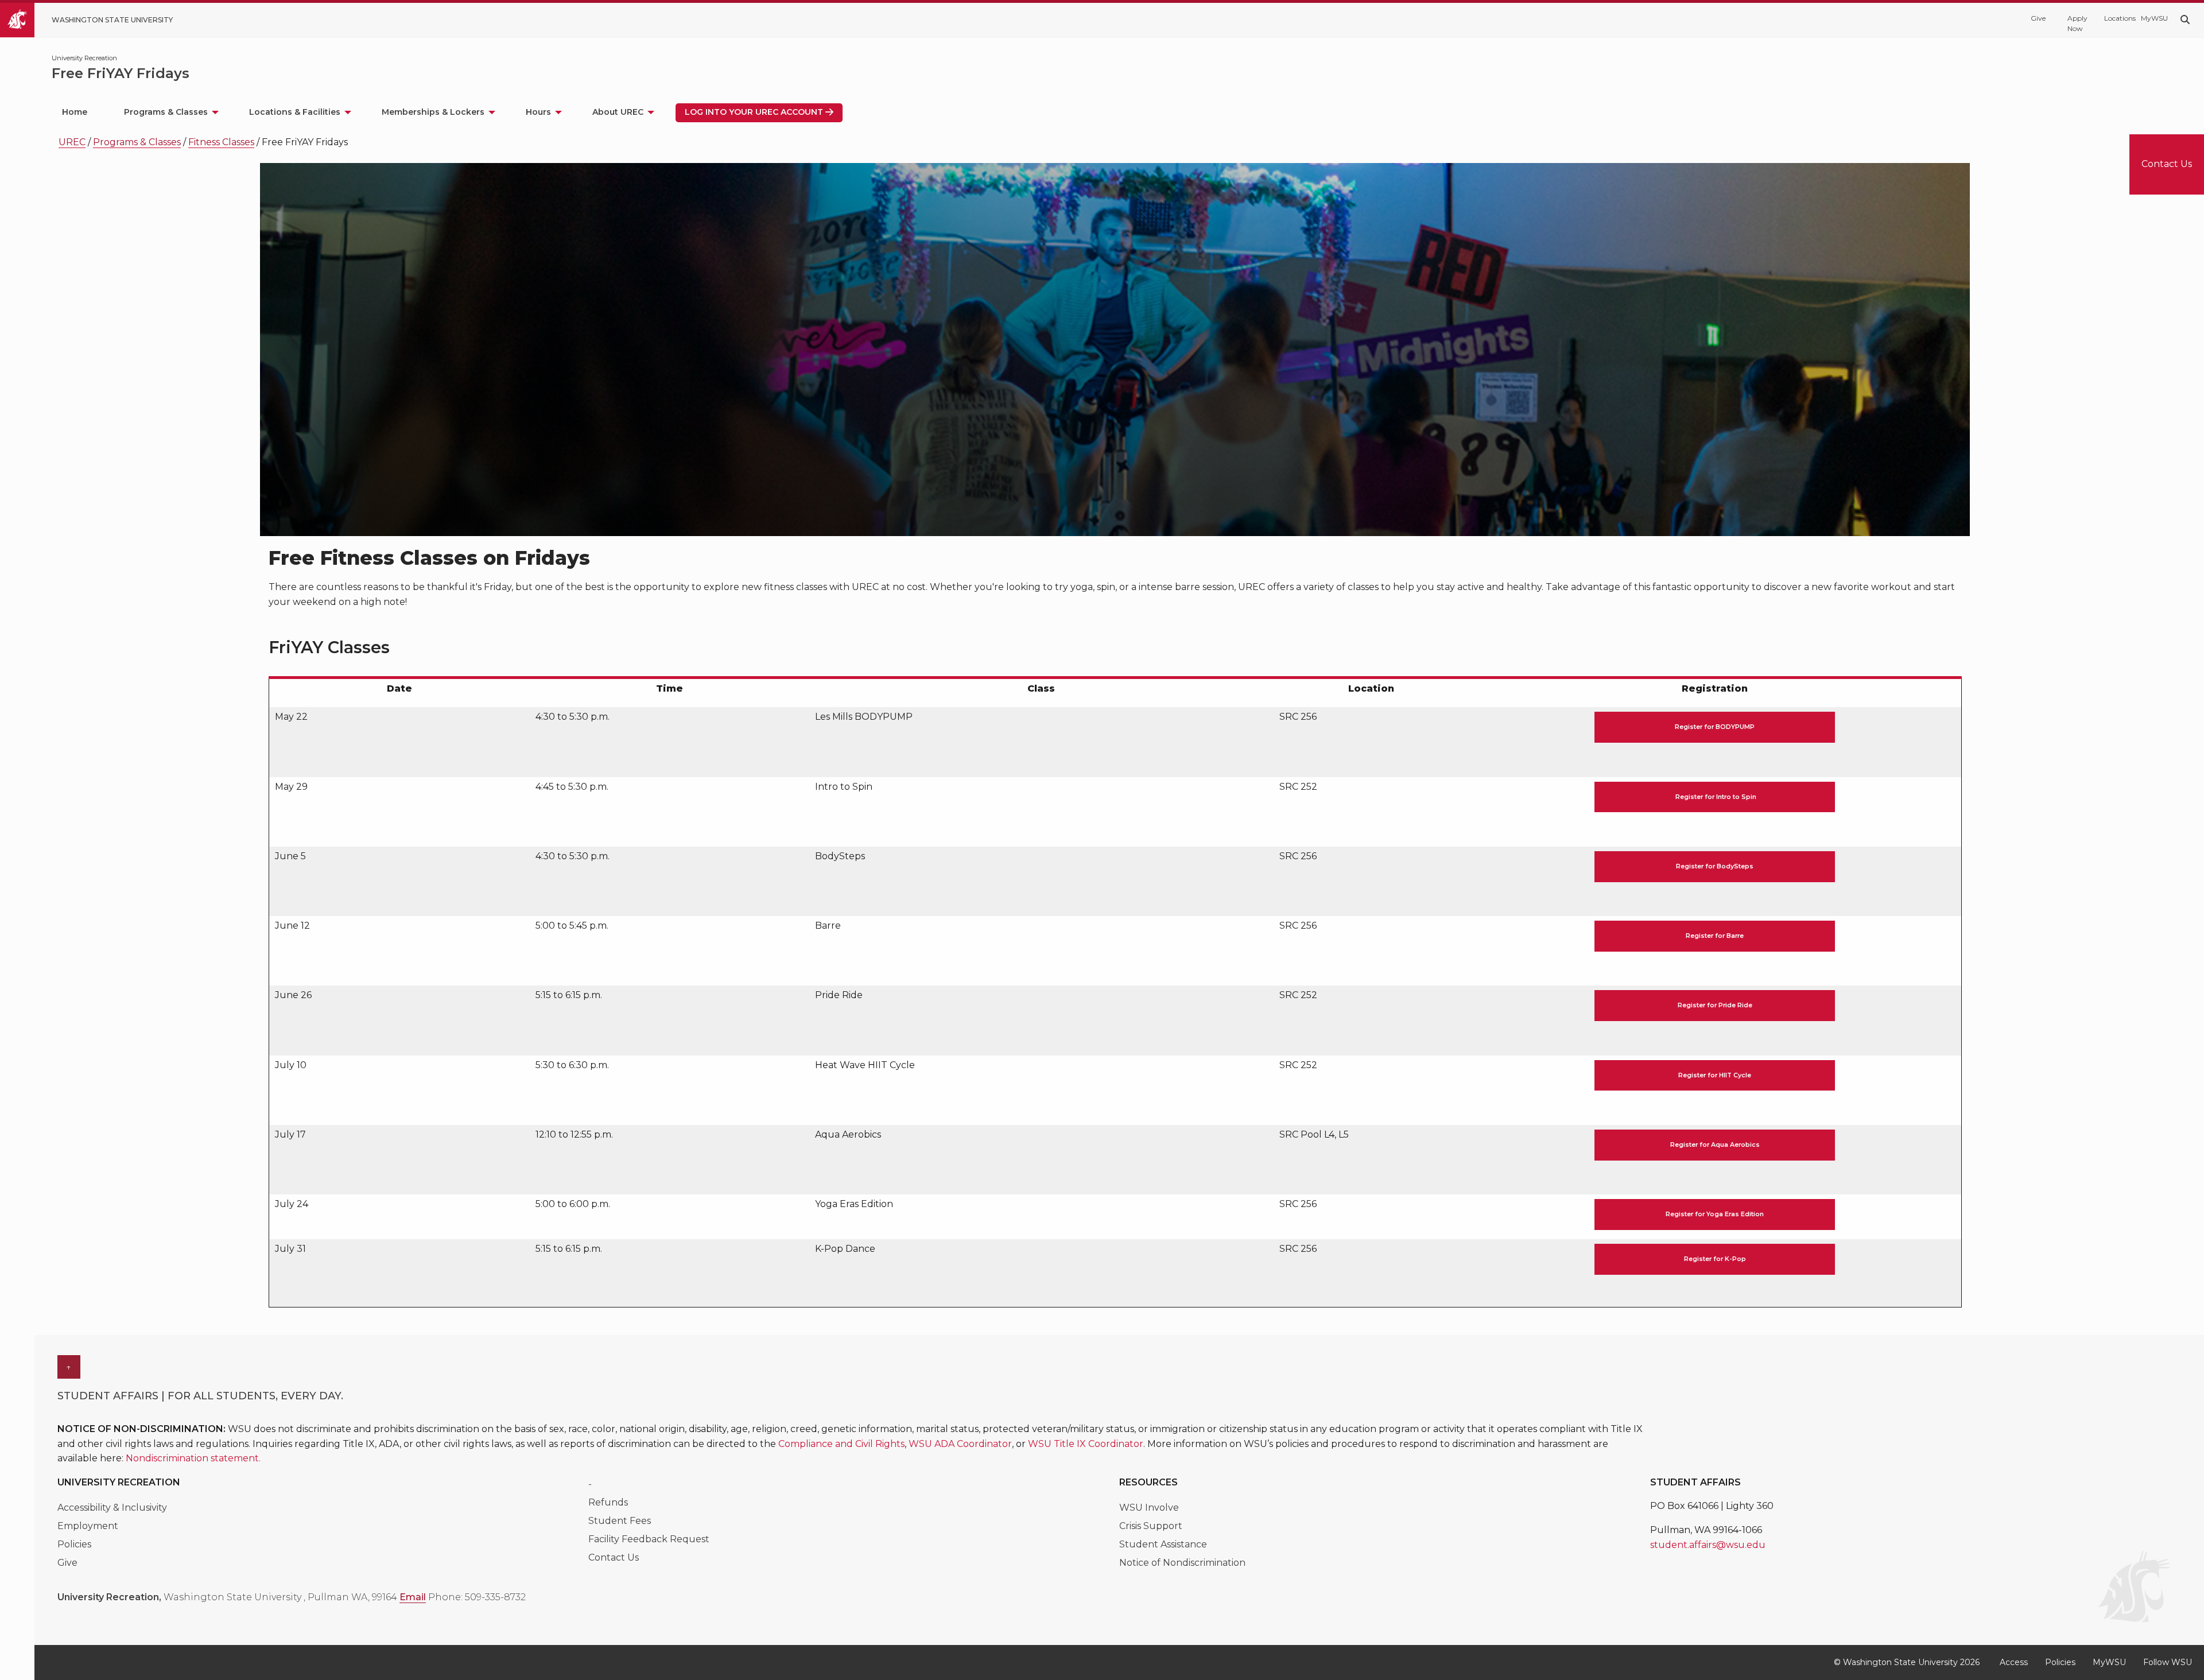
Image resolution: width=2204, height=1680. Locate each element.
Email (413, 1597)
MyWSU (2153, 18)
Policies (74, 1544)
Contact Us (614, 1557)
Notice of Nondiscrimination (1182, 1563)
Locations (2117, 18)
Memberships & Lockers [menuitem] (433, 112)
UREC (72, 142)
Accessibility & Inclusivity (113, 1508)
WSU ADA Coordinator (960, 1444)
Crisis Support (1151, 1526)
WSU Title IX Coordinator (1086, 1444)
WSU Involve (1149, 1508)
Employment (88, 1526)
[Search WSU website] (2185, 20)
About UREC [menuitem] (618, 112)
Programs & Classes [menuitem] (166, 112)
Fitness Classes (221, 142)
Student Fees (620, 1521)
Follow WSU (2168, 1662)
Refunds (608, 1502)
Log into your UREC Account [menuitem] (754, 112)
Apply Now (2077, 23)
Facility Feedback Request (649, 1539)
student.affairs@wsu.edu (1708, 1545)
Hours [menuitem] (538, 112)
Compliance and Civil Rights (841, 1444)
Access (2014, 1662)
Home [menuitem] (75, 112)
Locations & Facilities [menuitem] (295, 112)
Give (2038, 18)
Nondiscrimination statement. (193, 1458)
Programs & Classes (137, 142)
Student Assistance (1163, 1544)
